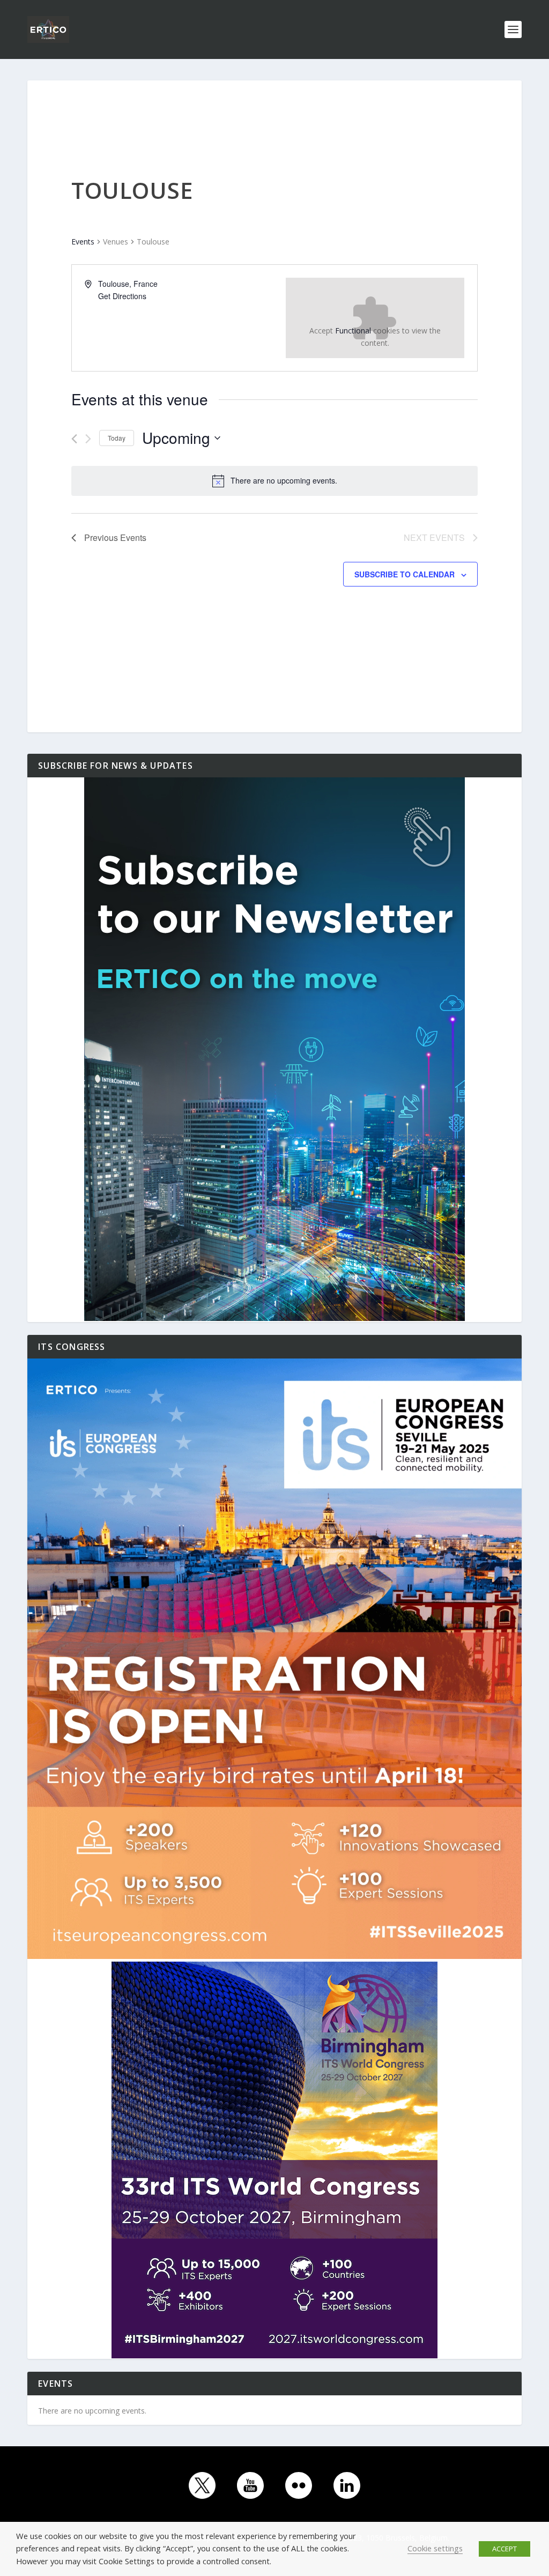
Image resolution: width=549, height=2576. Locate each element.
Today (117, 438)
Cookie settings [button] (435, 2548)
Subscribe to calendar (405, 574)
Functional (353, 331)
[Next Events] (88, 439)
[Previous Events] (74, 439)
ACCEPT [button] (505, 2549)
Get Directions (122, 296)
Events (83, 242)
